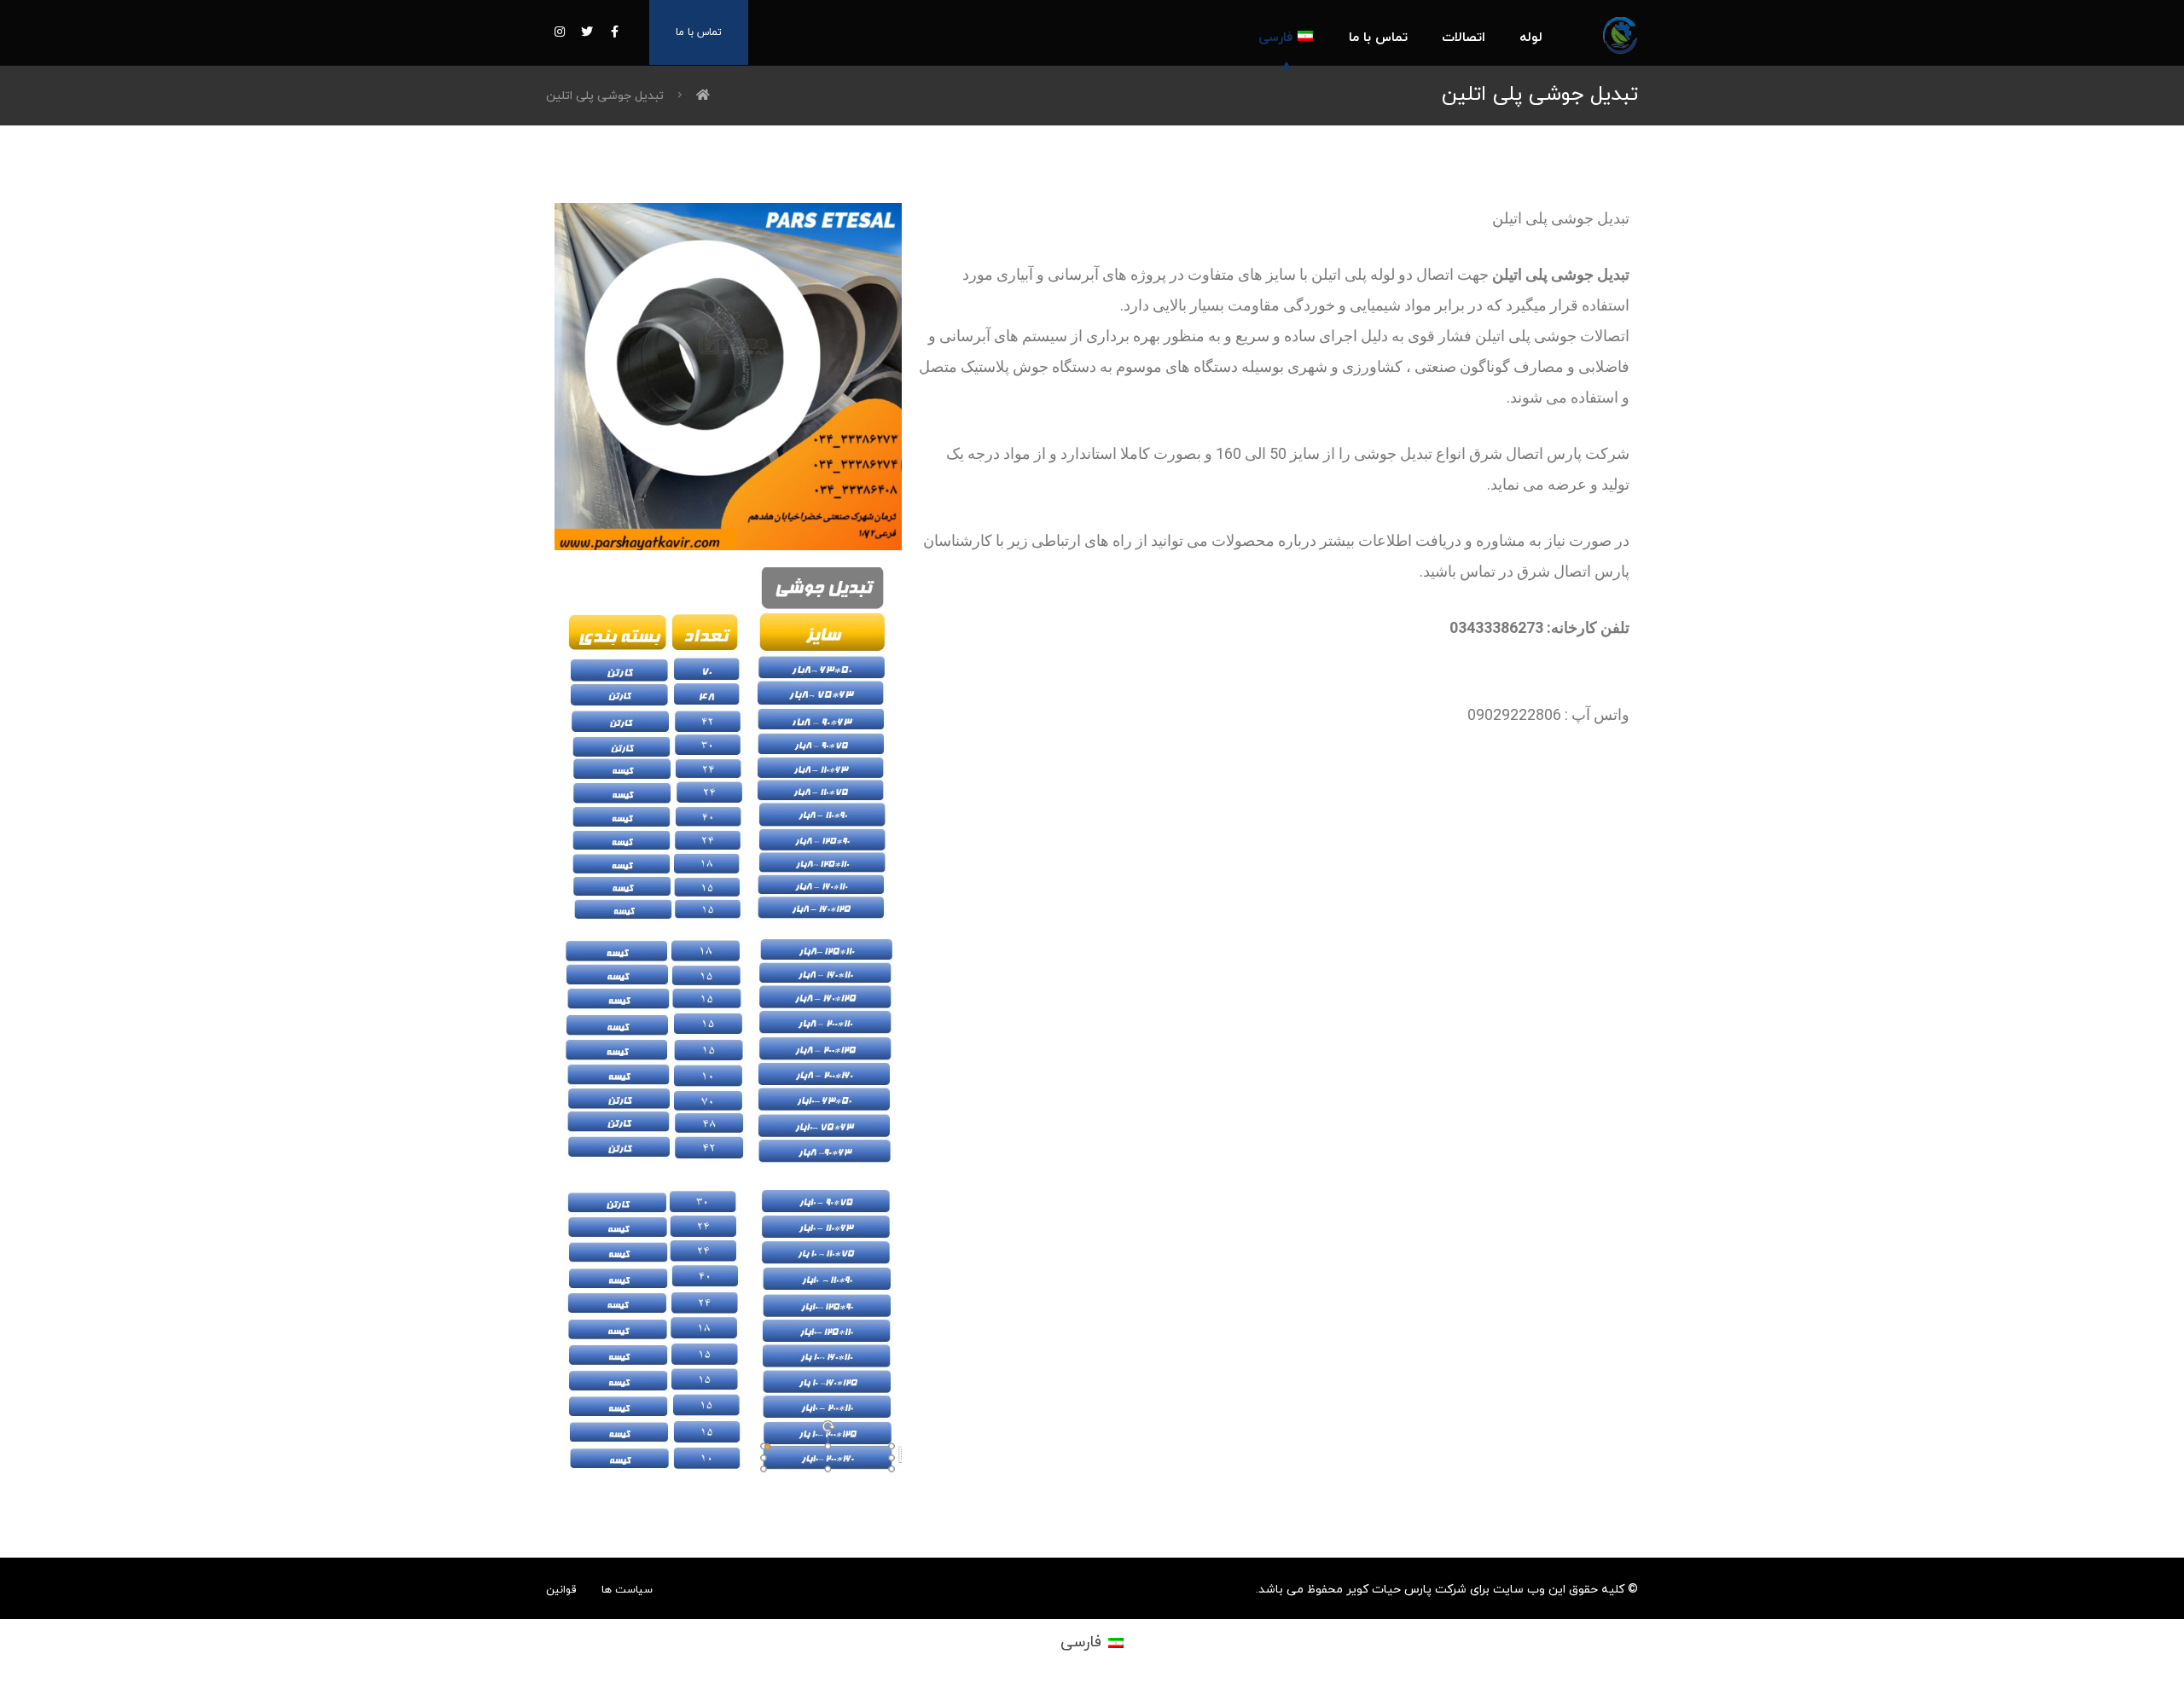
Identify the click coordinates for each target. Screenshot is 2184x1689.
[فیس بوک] (614, 32)
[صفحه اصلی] (703, 96)
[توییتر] (587, 32)
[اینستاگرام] (560, 32)
